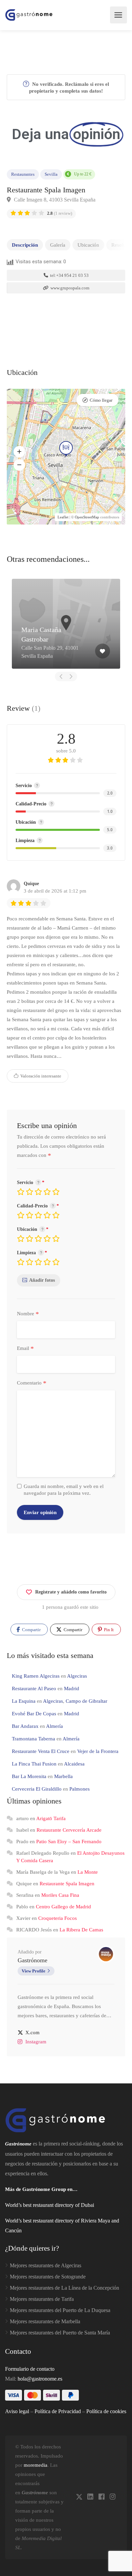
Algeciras (77, 1676)
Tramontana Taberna (34, 1739)
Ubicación (88, 245)
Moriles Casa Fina (60, 1895)
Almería (54, 1726)
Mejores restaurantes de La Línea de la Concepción (64, 2288)
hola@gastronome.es (40, 2379)
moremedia (36, 2465)
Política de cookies (106, 2411)
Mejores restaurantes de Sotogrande (48, 2277)
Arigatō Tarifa (51, 1818)
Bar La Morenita (29, 1776)
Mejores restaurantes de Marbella (45, 2321)
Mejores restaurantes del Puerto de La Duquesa (60, 2310)
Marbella (63, 1776)
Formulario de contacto (30, 2369)
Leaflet (63, 517)
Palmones (80, 1789)
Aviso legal (17, 2411)
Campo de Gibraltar (86, 1701)
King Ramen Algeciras (36, 1676)
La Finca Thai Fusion (34, 1764)
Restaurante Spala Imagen (67, 1884)
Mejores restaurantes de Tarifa (42, 2299)
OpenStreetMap (87, 517)
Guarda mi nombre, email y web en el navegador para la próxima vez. (64, 1490)
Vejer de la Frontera (98, 1751)
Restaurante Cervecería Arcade (69, 1830)
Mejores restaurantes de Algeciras (46, 2265)
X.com (32, 2033)
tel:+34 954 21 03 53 (69, 275)
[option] (66, 624)
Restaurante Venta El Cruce (41, 1751)
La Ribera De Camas (81, 1930)
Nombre (28, 1314)
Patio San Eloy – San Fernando (69, 1842)
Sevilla (51, 174)
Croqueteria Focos (58, 1918)
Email (25, 1349)
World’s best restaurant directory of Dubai (50, 2205)
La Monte (88, 1872)
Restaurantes (23, 174)
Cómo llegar (101, 400)
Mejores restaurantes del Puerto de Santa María (60, 2333)
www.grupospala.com (69, 288)
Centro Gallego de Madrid (63, 1907)
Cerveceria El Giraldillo (37, 1789)
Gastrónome (32, 1960)
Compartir (31, 1630)
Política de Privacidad (58, 2411)
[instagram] (113, 2497)
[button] (19, 452)
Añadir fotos (42, 1280)
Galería (58, 245)
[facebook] (101, 2497)
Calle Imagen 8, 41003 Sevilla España (54, 200)
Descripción (25, 245)
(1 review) (60, 213)
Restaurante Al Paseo (34, 1688)
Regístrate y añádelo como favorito (71, 1592)
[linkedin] (90, 2497)
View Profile (34, 1971)
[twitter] (79, 2497)
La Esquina (24, 1701)
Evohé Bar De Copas (34, 1714)
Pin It (108, 1630)
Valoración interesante (40, 1076)
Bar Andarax (25, 1726)
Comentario (32, 1383)
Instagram (36, 2042)
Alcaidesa (74, 1764)
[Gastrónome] (29, 15)
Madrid (72, 1688)
